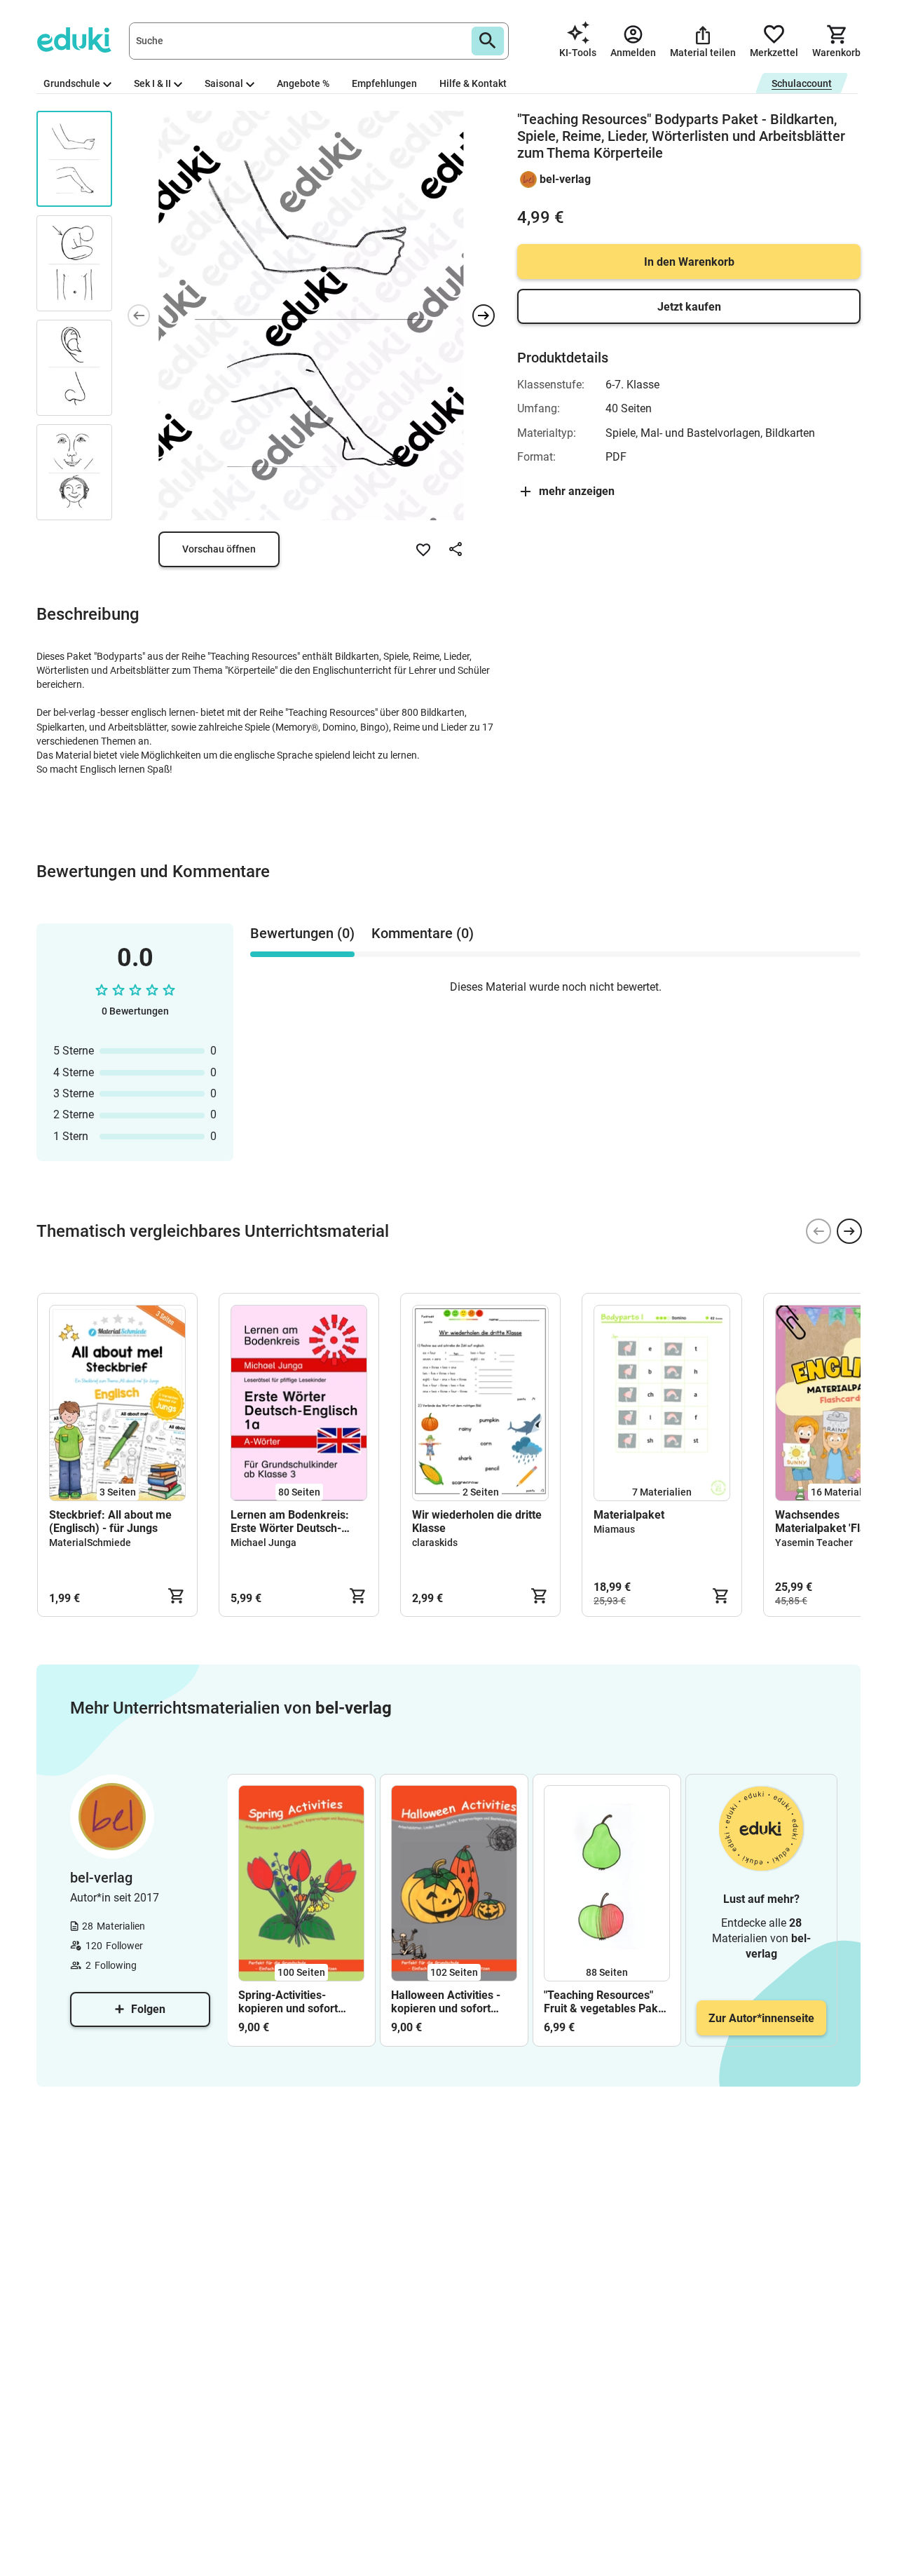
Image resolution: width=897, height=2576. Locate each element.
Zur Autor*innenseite (761, 2018)
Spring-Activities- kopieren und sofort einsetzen (288, 2002)
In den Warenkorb (689, 262)
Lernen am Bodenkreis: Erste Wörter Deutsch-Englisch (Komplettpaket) (294, 1521)
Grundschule (72, 83)
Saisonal (224, 83)
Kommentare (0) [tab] (423, 933)
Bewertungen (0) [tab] (302, 933)
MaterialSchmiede (90, 1543)
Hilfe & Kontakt (473, 83)
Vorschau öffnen (219, 549)
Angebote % (303, 83)
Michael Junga (263, 1543)
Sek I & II (152, 83)
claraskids (435, 1543)
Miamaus (614, 1529)
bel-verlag (565, 179)
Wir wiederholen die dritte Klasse (477, 1521)
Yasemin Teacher (814, 1543)
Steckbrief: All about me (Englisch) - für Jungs (110, 1521)
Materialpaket (629, 1515)
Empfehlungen (384, 83)
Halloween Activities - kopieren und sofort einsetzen (446, 2002)
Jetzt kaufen (689, 307)
